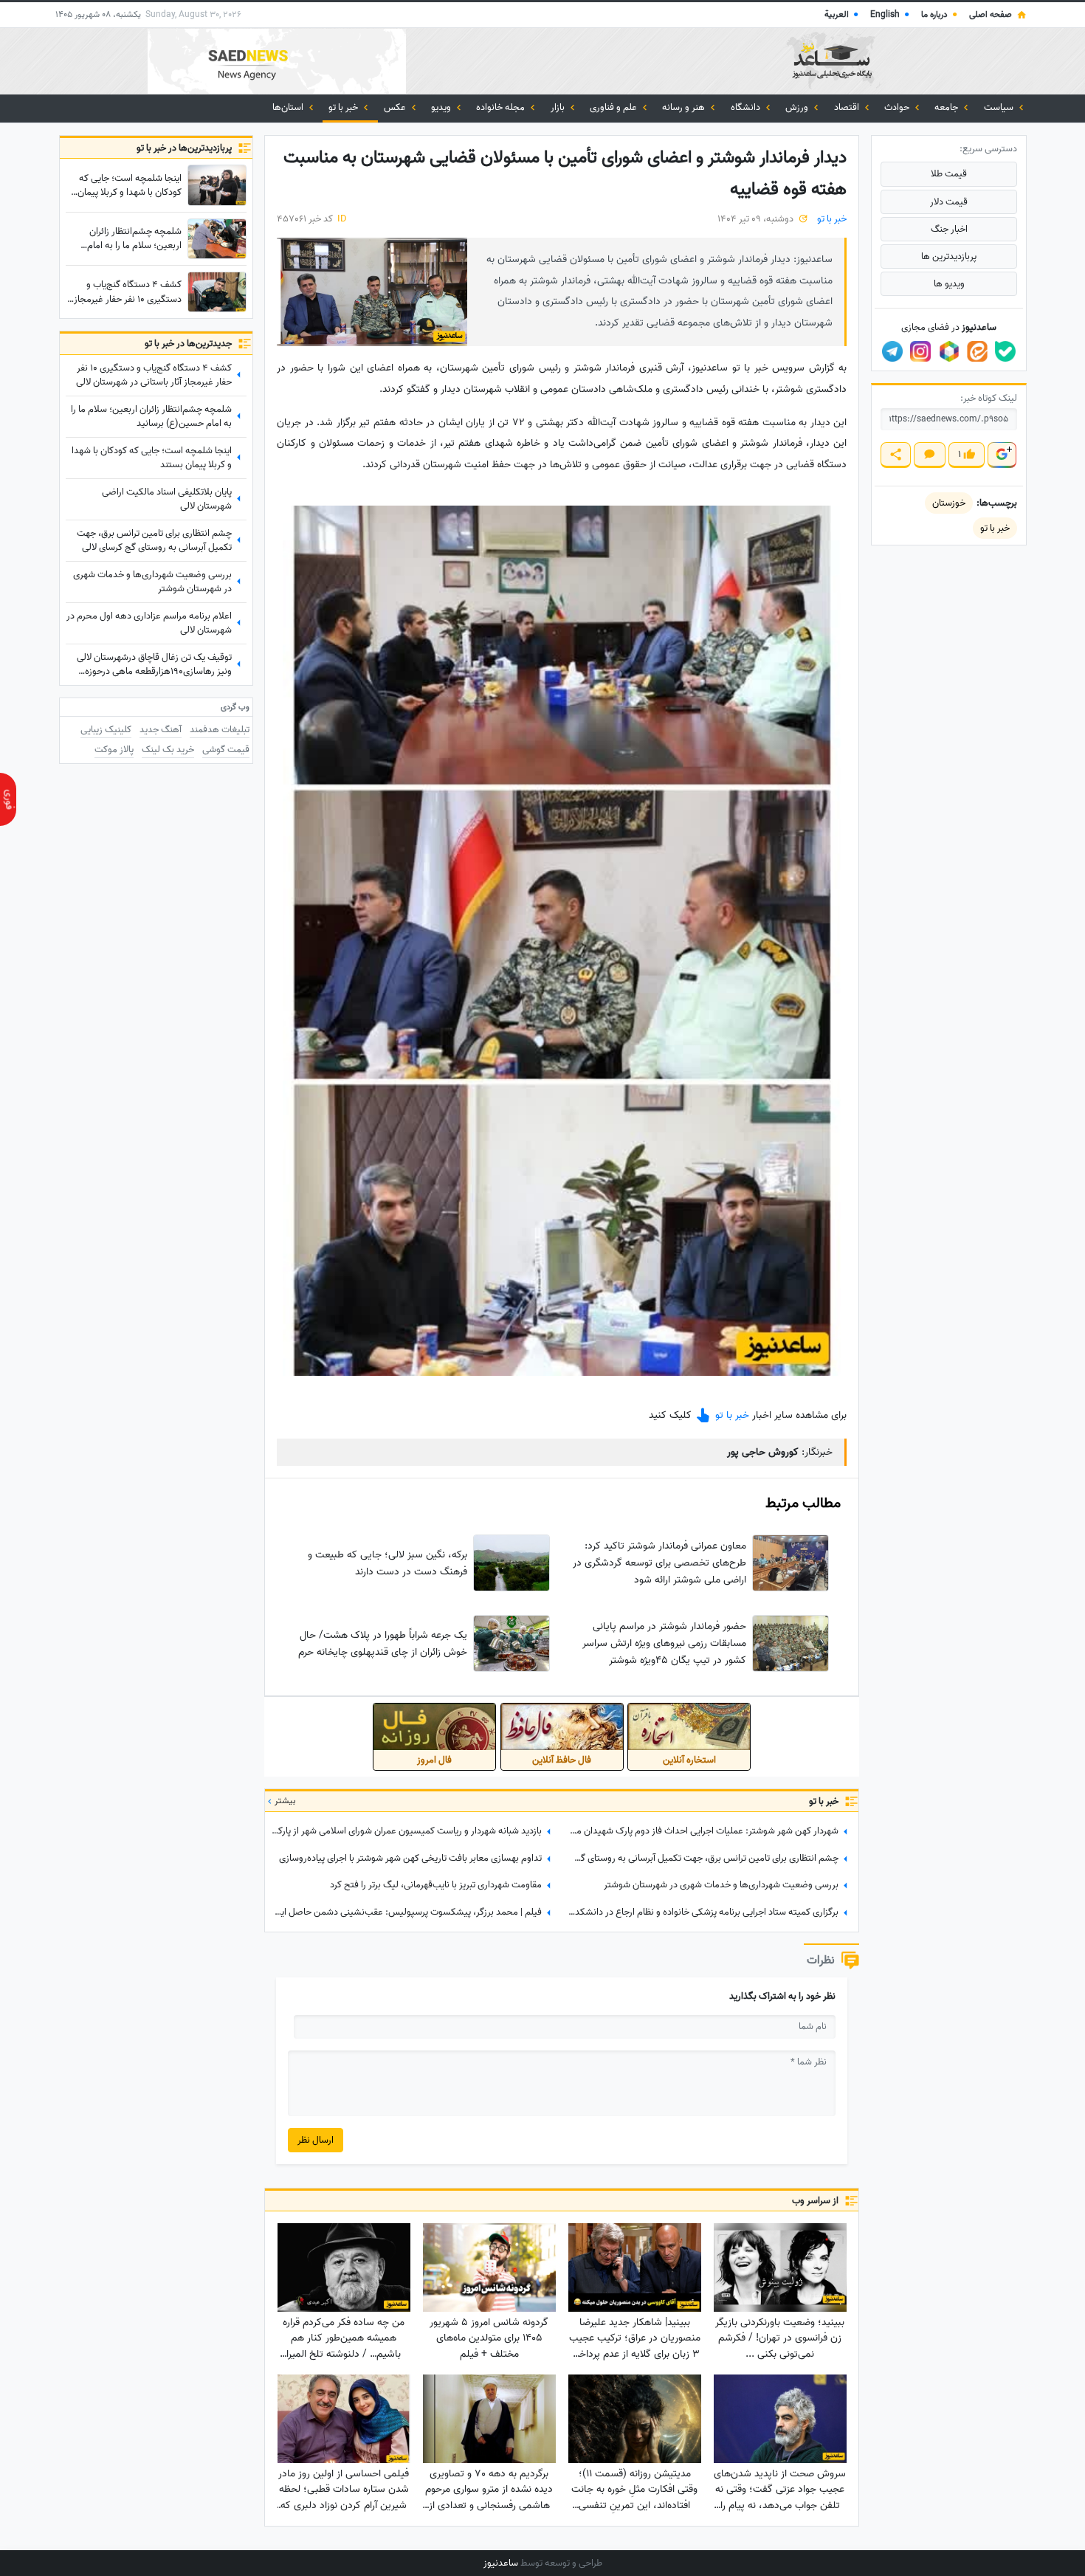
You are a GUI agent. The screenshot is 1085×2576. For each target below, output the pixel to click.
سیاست (1000, 107)
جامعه (947, 107)
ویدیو (442, 107)
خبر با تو (344, 107)
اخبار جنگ (949, 229)
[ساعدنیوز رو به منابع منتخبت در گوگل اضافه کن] (1002, 455)
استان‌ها (289, 107)
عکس (396, 107)
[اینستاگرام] (920, 351)
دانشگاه (747, 107)
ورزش (798, 107)
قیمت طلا (949, 174)
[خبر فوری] (8, 799)
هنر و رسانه (685, 107)
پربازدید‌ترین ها (949, 256)
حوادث (898, 107)
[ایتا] (977, 351)
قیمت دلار (949, 202)
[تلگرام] (892, 351)
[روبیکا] (949, 351)
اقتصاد (848, 107)
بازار (559, 107)
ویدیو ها (949, 284)
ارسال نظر (316, 2140)
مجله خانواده (502, 107)
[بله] (1005, 351)
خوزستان (949, 503)
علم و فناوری (614, 107)
